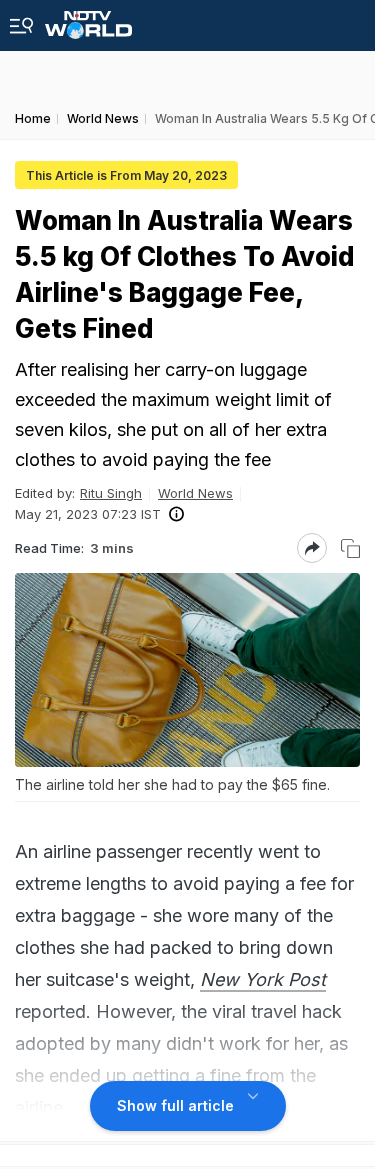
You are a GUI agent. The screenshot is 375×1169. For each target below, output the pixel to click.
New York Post (263, 979)
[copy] (350, 548)
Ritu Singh (111, 493)
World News (195, 493)
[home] (88, 19)
